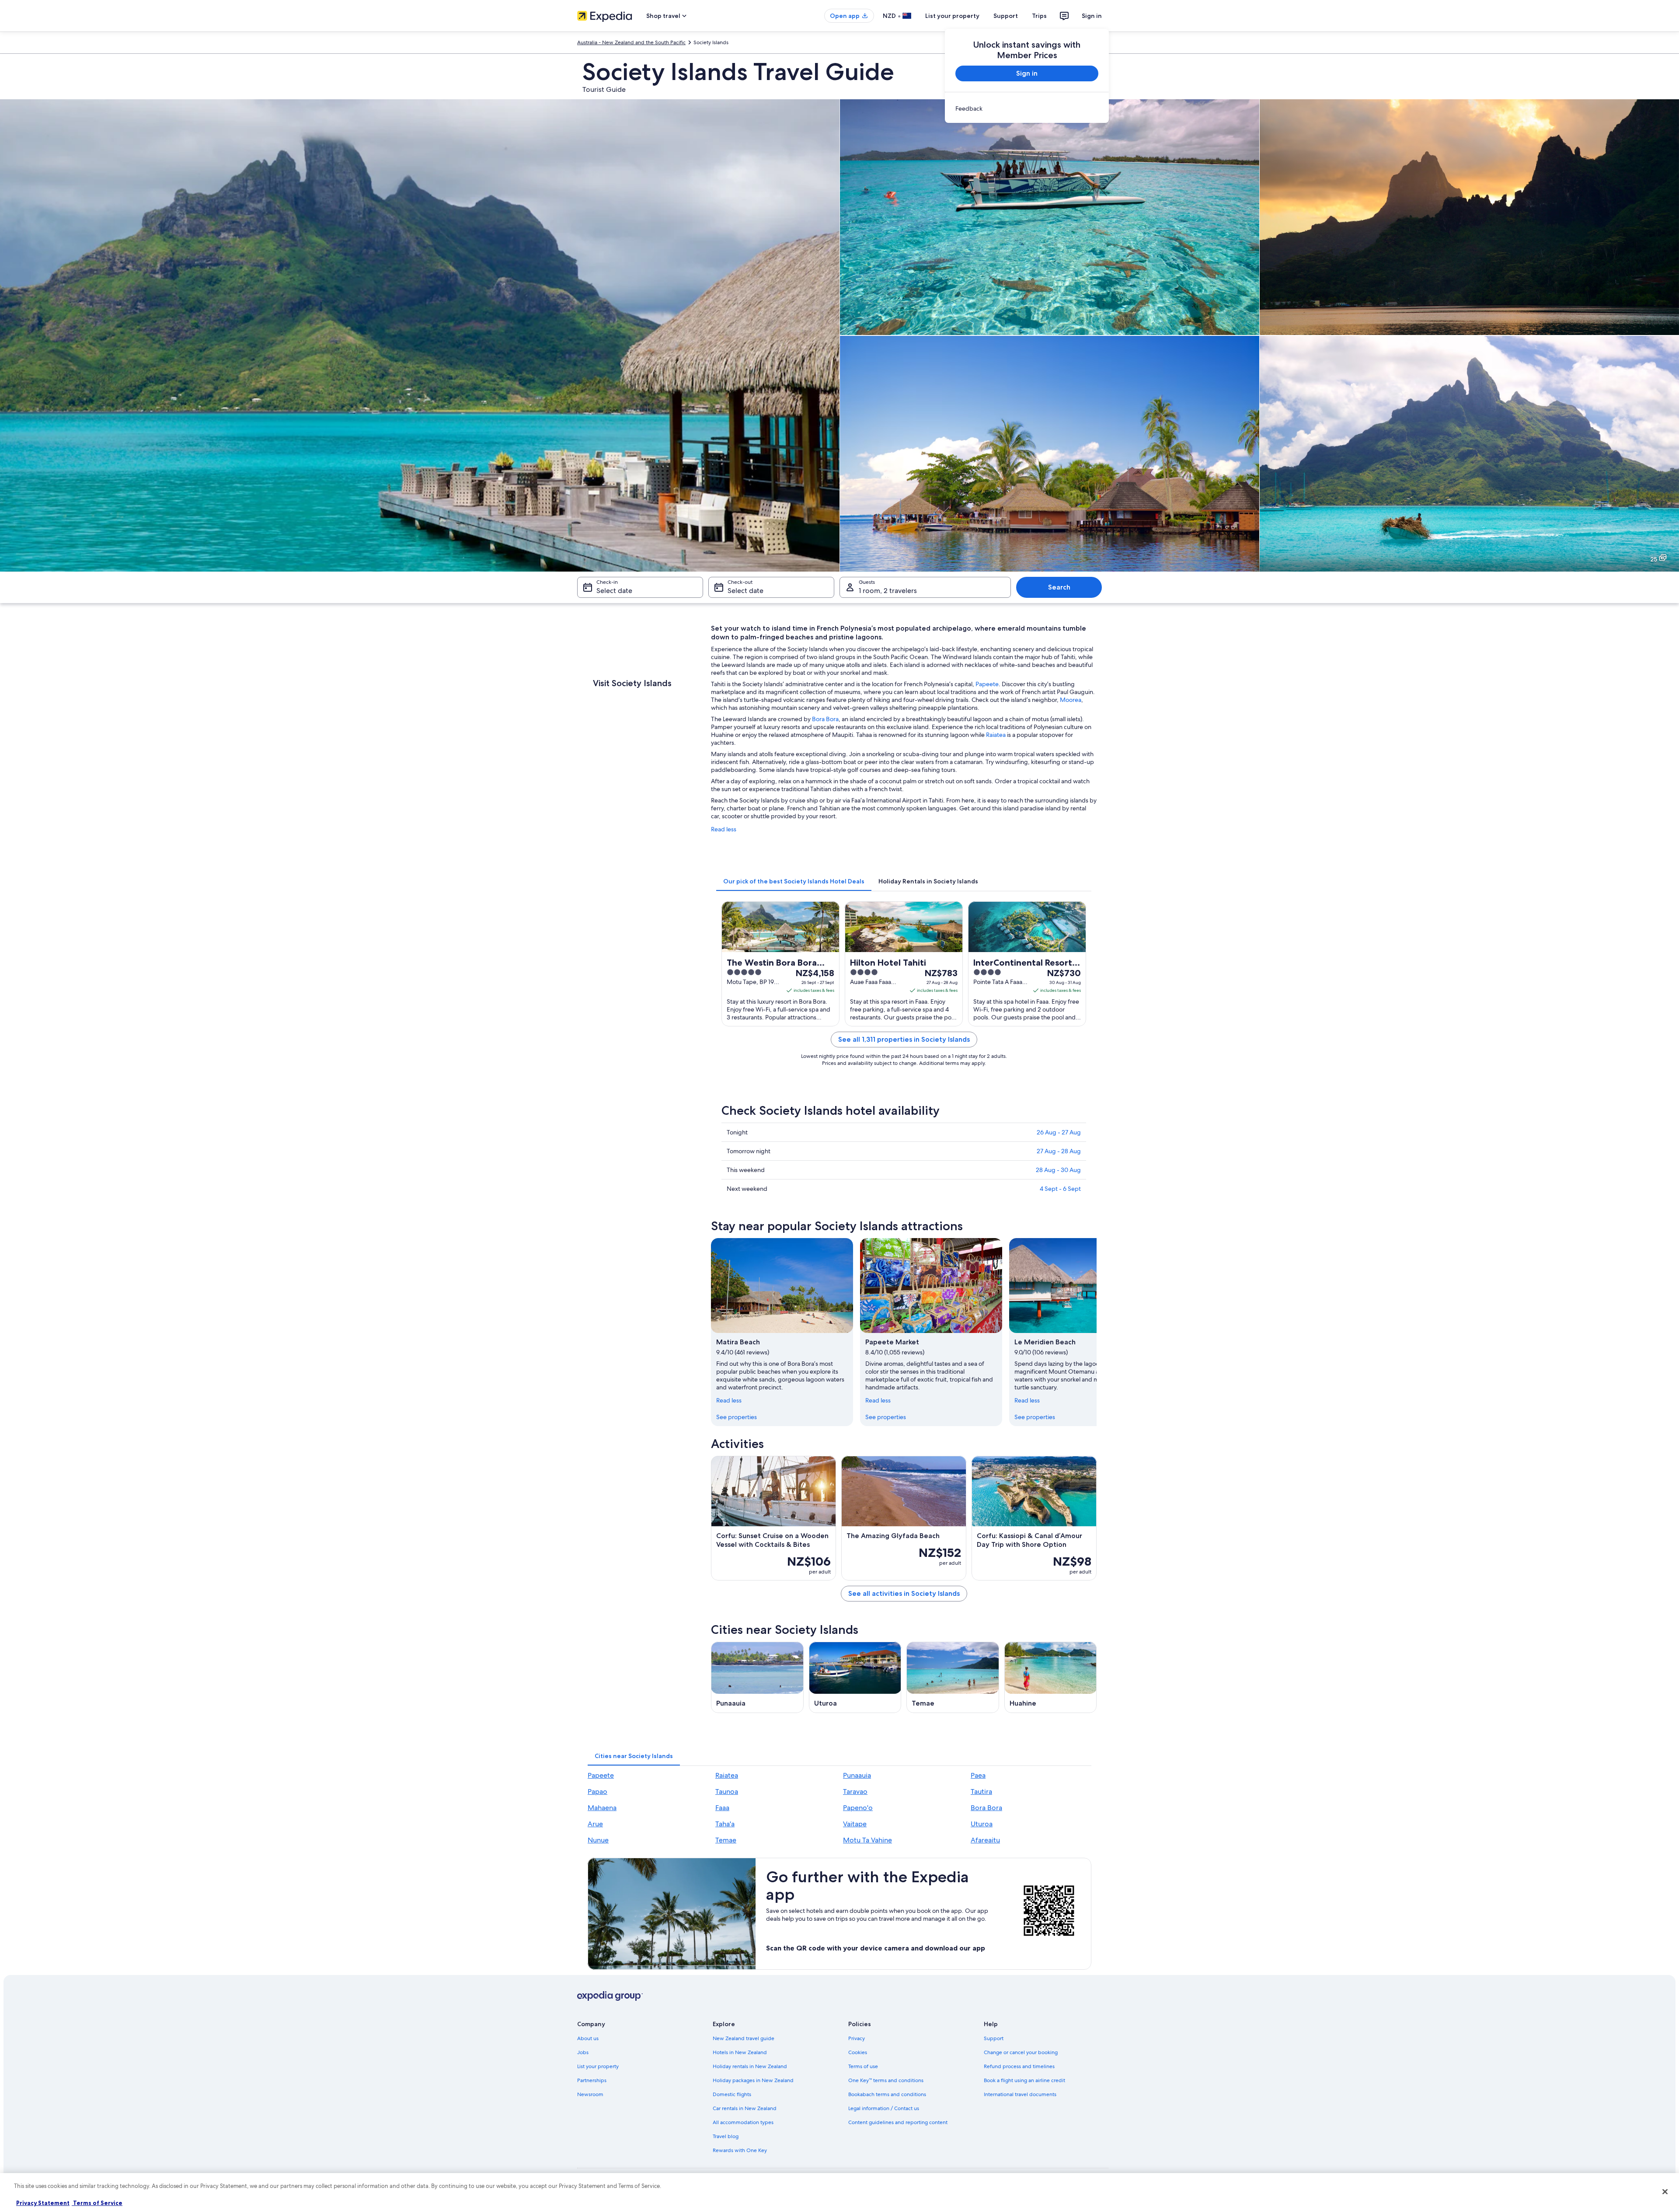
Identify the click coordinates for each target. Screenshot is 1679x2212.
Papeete (987, 684)
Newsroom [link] (590, 2094)
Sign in (1092, 16)
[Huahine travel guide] (1051, 1677)
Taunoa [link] (727, 1792)
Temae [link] (726, 1840)
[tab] (794, 881)
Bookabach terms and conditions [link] (887, 2094)
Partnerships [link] (592, 2080)
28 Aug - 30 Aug (1058, 1170)
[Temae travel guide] (953, 1677)
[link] (1027, 108)
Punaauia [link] (857, 1775)
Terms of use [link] (863, 2066)
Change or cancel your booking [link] (1021, 2052)
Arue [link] (595, 1824)
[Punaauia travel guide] (757, 1677)
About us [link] (588, 2038)
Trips (1039, 16)
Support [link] (994, 2038)
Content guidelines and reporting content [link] (898, 2122)
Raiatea (996, 735)
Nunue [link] (598, 1840)
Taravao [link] (855, 1792)
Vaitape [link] (855, 1824)
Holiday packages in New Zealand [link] (753, 2080)
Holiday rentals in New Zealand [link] (750, 2066)
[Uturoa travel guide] (855, 1677)
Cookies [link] (858, 2052)
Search (1059, 587)
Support (1006, 16)
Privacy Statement (43, 2203)
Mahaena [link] (602, 1808)
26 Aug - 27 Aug (1059, 1132)
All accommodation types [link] (743, 2122)
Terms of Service (97, 2203)
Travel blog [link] (726, 2136)
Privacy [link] (857, 2038)
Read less (724, 829)
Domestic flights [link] (732, 2094)
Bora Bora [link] (986, 1808)
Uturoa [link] (982, 1824)
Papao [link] (597, 1792)
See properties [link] (737, 1417)
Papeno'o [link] (858, 1808)
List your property (952, 16)
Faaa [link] (722, 1808)
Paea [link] (978, 1775)
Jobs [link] (583, 2052)
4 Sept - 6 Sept (1060, 1189)
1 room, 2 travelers (888, 591)
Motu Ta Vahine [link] (867, 1840)
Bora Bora (825, 719)
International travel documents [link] (1020, 2094)
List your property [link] (598, 2066)
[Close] (1665, 2191)
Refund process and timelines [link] (1019, 2066)
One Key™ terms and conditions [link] (886, 2080)
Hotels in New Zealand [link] (740, 2052)
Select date (614, 591)
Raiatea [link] (727, 1775)
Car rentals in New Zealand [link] (745, 2108)
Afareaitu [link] (985, 1840)
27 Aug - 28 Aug (1059, 1151)
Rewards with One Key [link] (740, 2150)
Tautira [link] (981, 1792)
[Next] (1097, 1332)
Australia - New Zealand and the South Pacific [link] (631, 42)
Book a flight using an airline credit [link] (1024, 2080)
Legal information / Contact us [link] (884, 2108)
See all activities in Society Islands (904, 1593)
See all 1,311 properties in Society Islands (904, 1039)
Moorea (1071, 700)
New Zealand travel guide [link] (744, 2038)
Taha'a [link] (725, 1824)
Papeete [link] (601, 1775)
